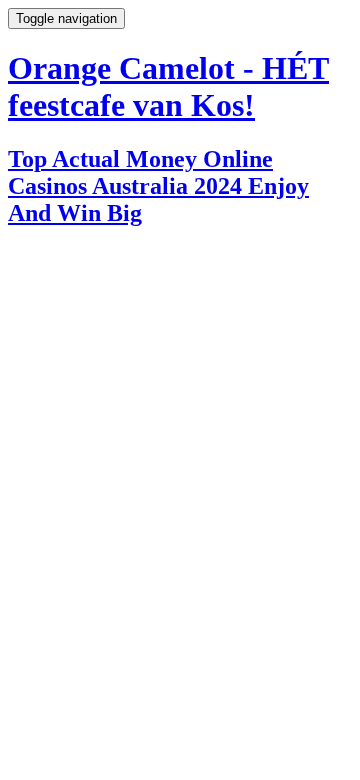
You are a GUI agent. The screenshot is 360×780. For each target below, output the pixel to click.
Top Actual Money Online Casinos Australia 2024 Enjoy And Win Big (158, 186)
